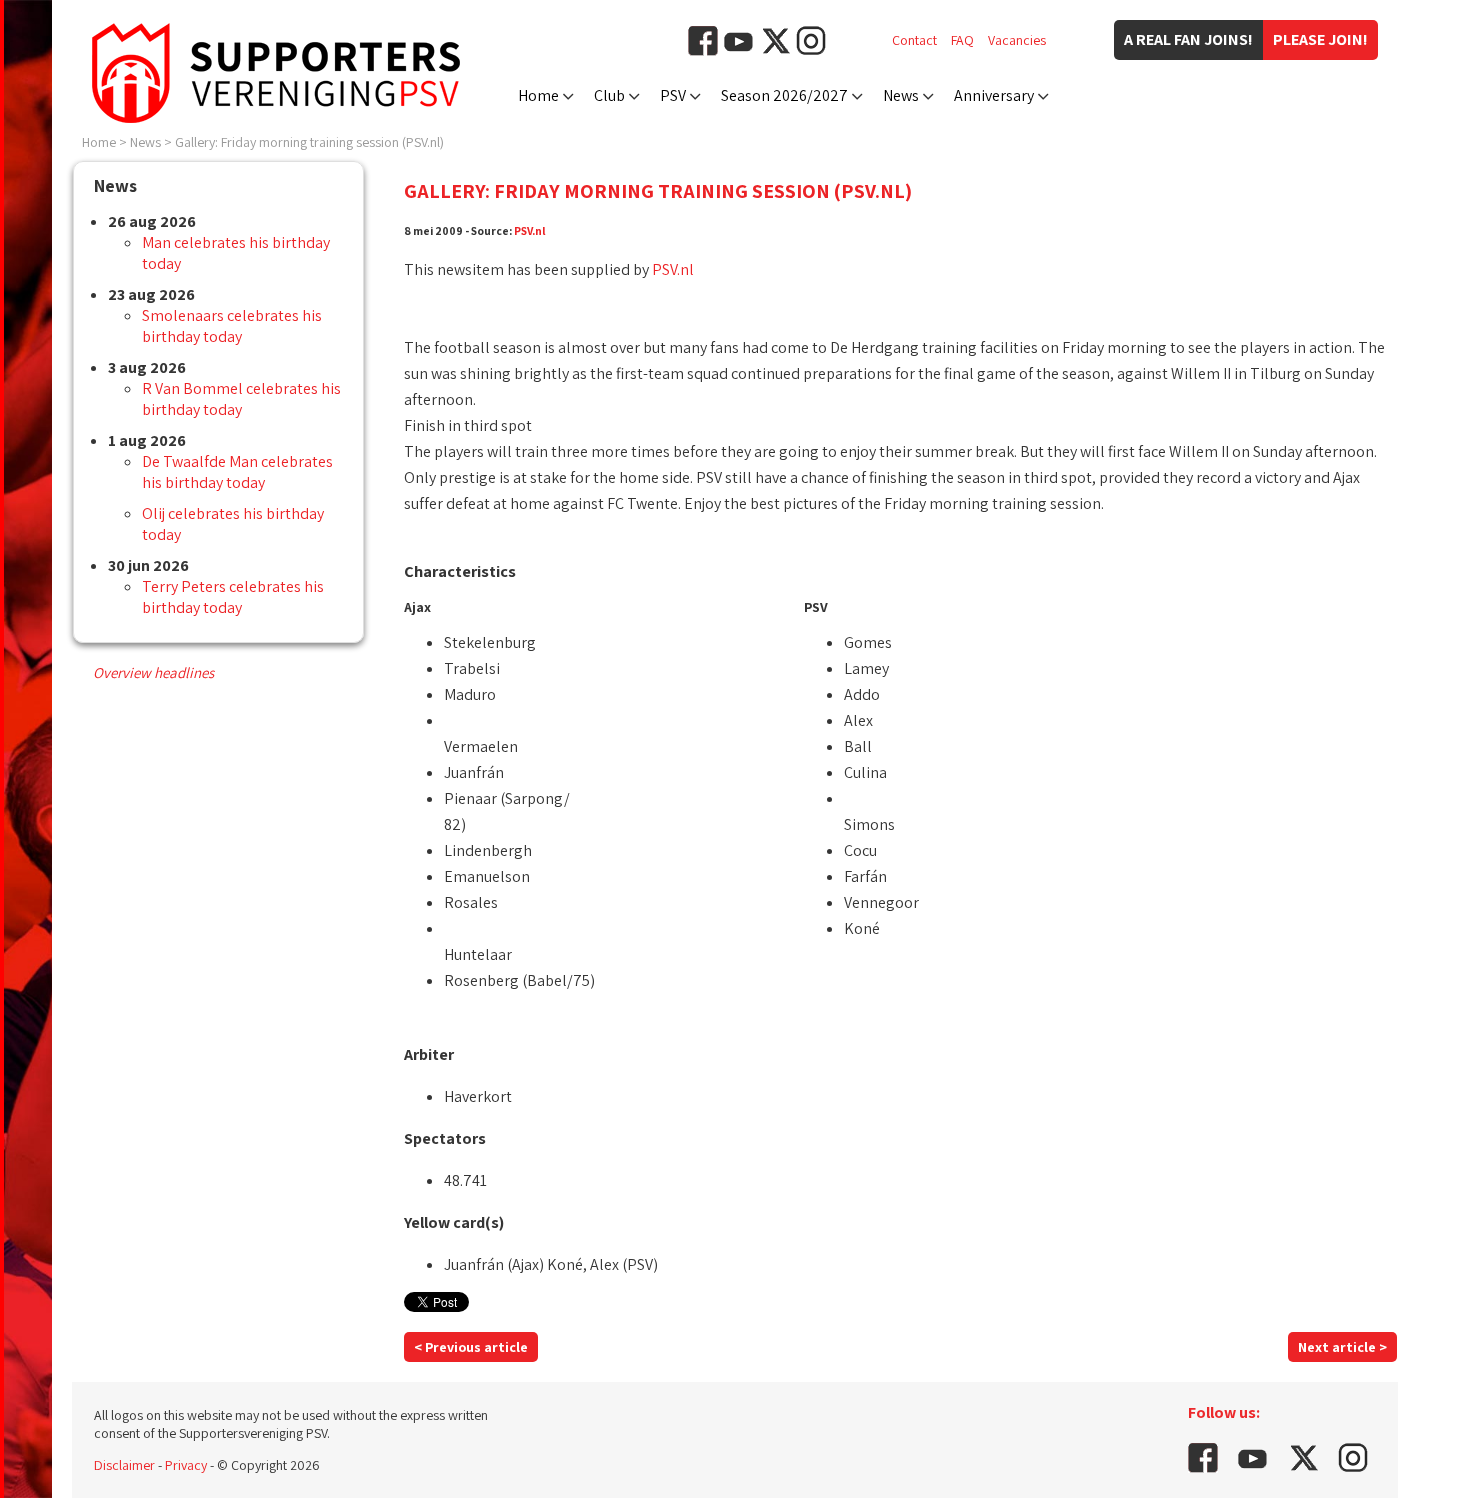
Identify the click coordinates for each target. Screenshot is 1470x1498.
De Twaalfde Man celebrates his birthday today (237, 472)
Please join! (1320, 39)
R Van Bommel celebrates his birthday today (241, 399)
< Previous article (471, 1347)
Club (609, 95)
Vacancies (1017, 40)
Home (538, 95)
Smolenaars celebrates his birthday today (232, 326)
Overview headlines (153, 672)
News (901, 95)
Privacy (186, 1465)
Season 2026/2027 (784, 95)
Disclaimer (124, 1465)
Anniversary (994, 95)
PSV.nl (530, 230)
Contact (914, 40)
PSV (673, 95)
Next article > (1342, 1347)
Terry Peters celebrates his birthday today (233, 597)
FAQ (962, 40)
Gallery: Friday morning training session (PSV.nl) (309, 142)
